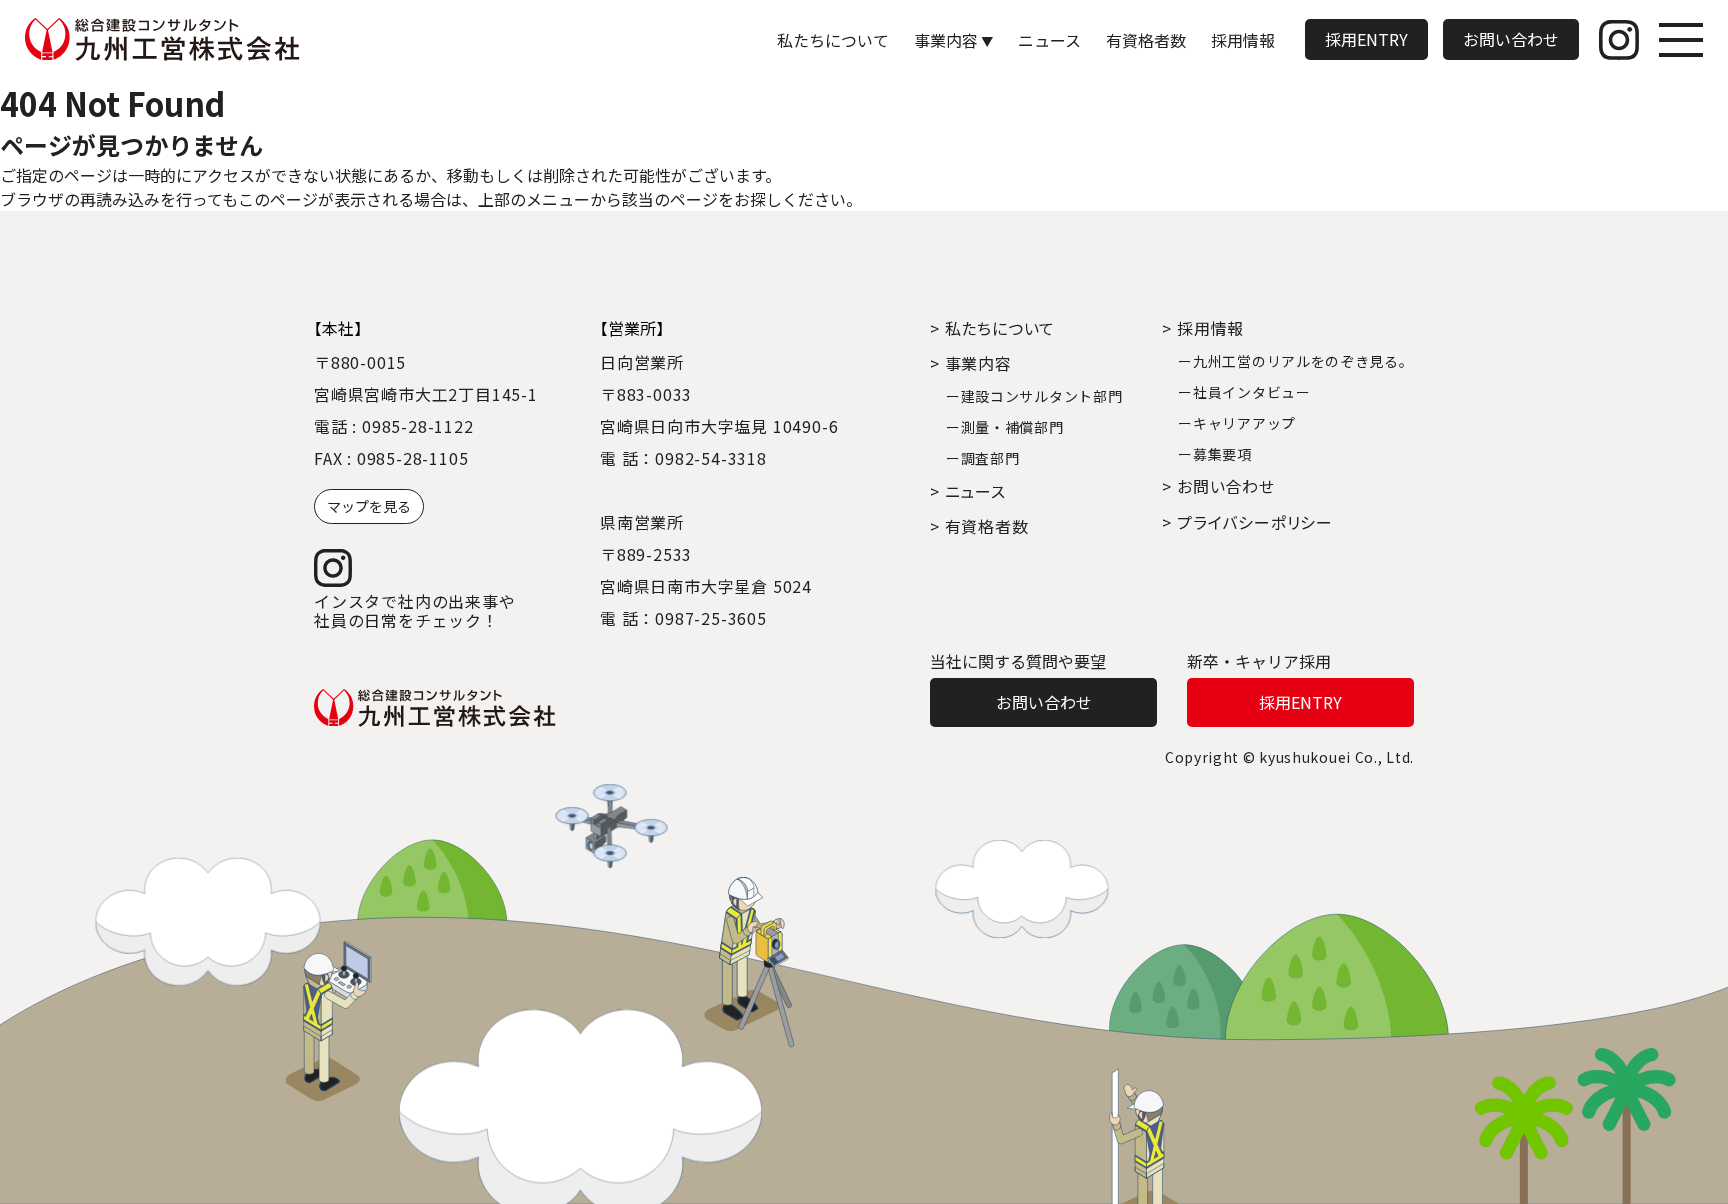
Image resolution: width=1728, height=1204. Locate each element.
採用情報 (1243, 40)
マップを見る (369, 506)
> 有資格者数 (979, 526)
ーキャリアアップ (1237, 423)
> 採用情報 (1203, 328)
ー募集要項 (1215, 454)
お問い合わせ (1511, 39)
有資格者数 (1146, 40)
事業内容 (946, 40)
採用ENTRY (1366, 39)
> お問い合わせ (1218, 486)
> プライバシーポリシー (1247, 522)
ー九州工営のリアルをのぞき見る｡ (1292, 361)
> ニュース (968, 491)
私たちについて (833, 40)
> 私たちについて (992, 328)
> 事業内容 (971, 363)
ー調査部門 (983, 458)
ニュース (1049, 40)
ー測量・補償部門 (1005, 427)
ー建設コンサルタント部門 (1034, 396)
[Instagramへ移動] (1619, 40)
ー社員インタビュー (1244, 392)
